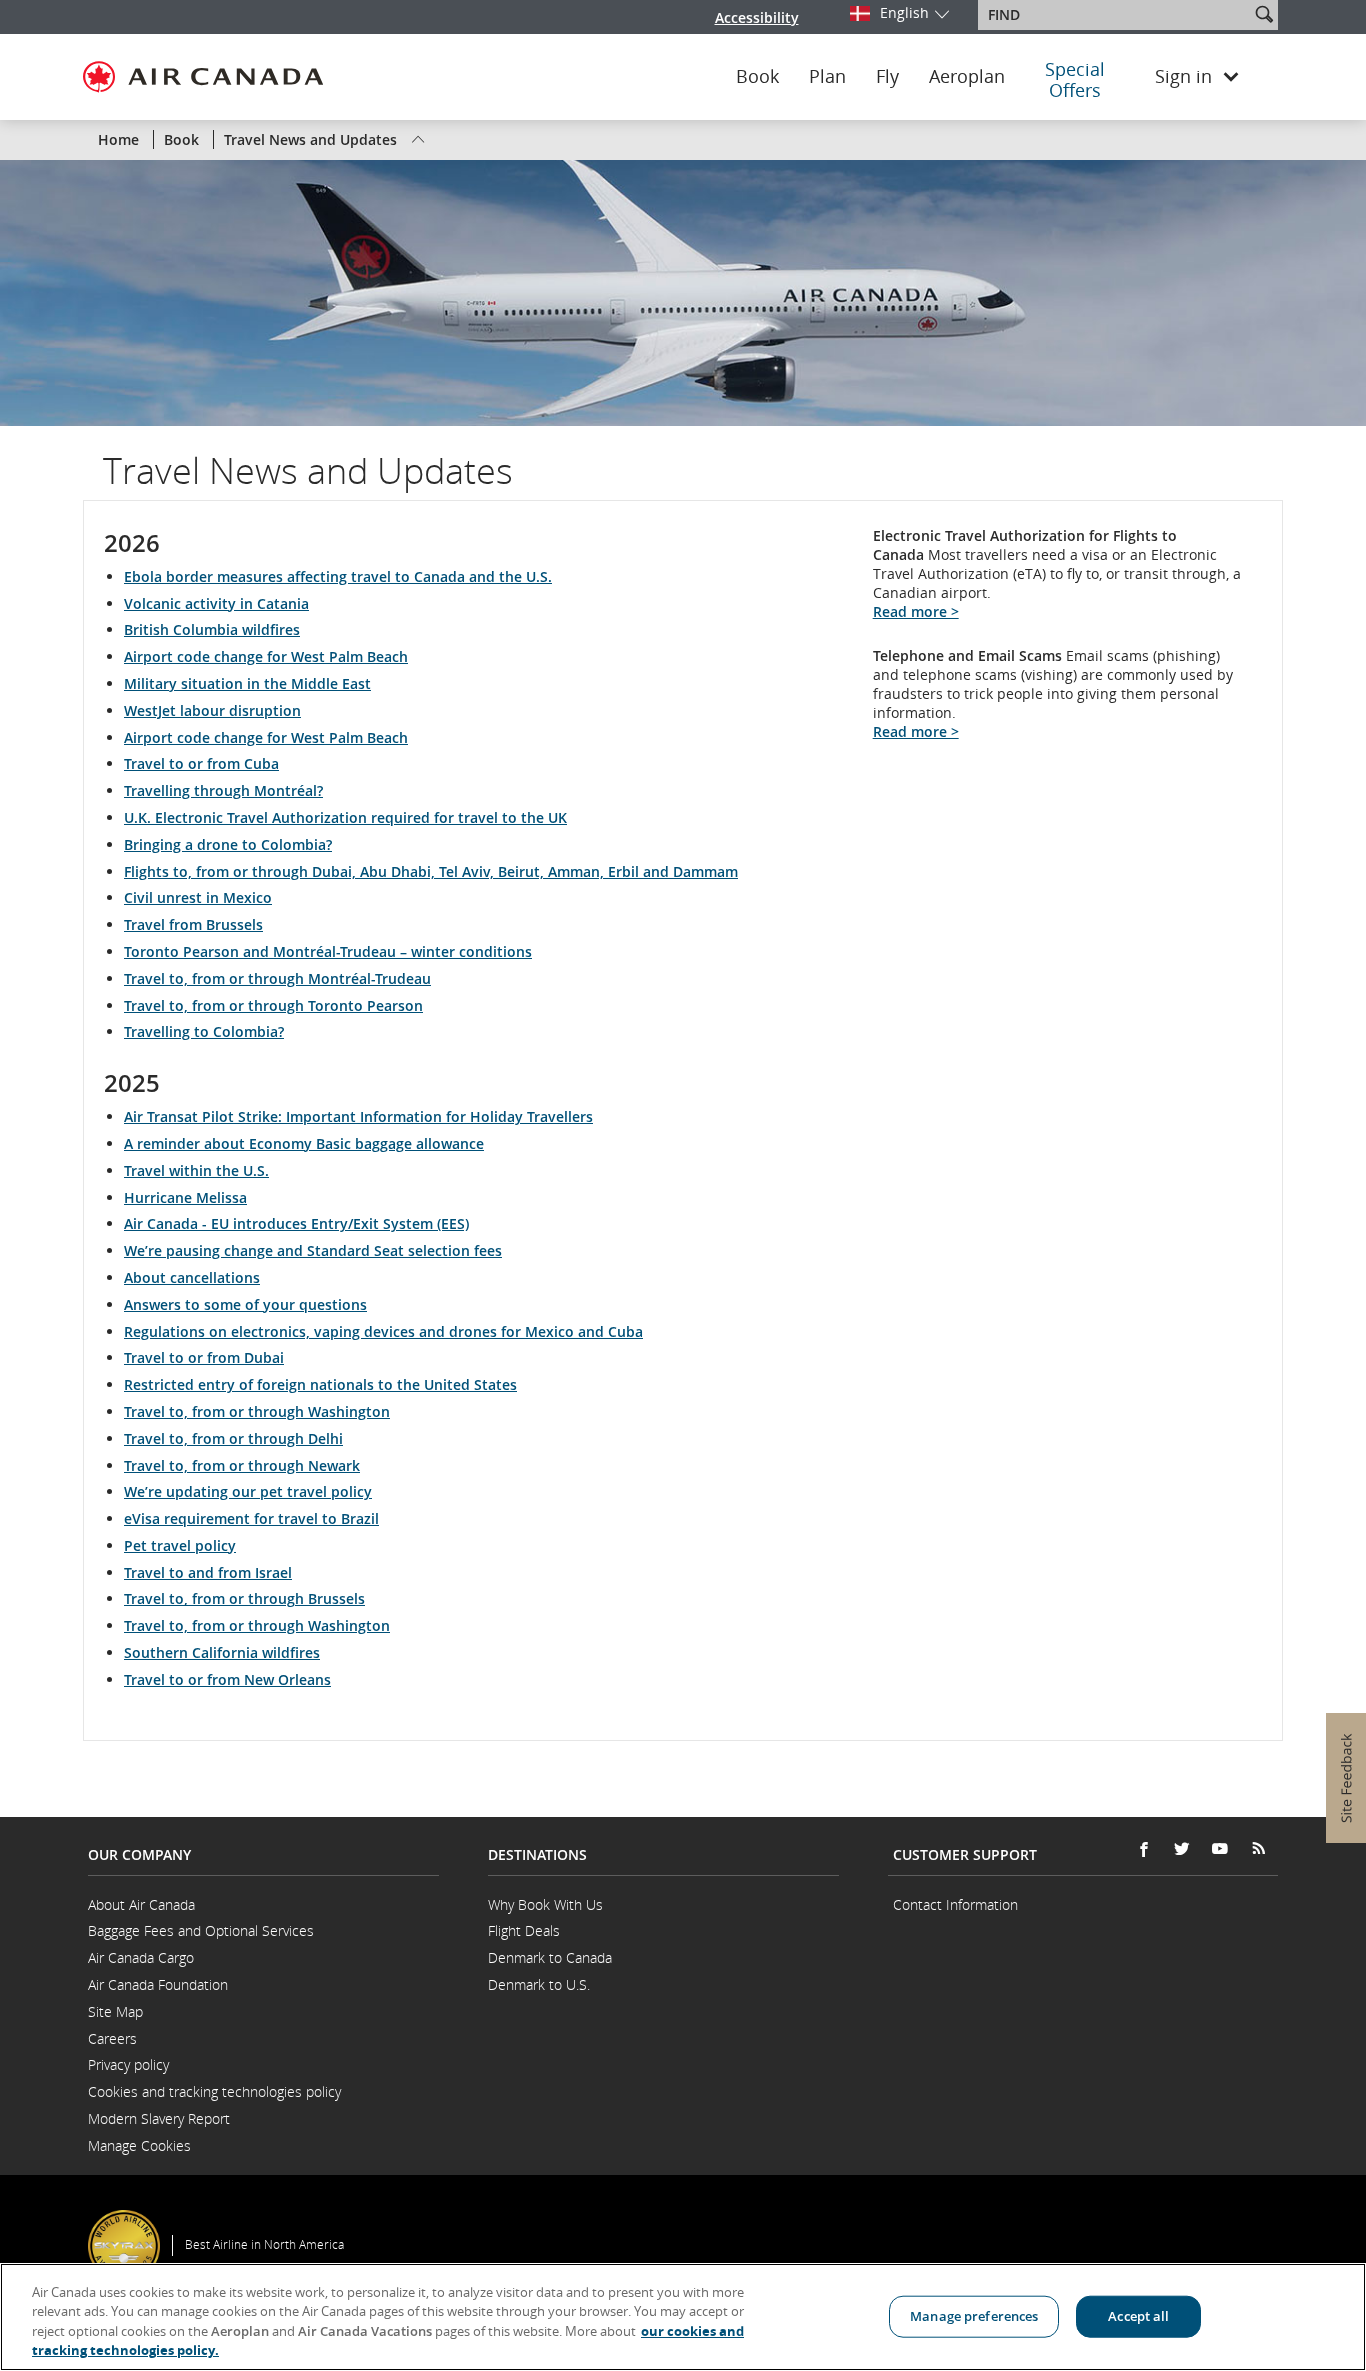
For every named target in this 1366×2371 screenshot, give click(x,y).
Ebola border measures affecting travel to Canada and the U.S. (338, 576)
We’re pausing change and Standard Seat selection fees (313, 1250)
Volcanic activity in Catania (216, 603)
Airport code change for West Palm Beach (266, 656)
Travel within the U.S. (196, 1170)
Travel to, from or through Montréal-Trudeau (277, 978)
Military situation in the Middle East (247, 683)
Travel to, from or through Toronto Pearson (273, 1005)
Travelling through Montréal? (223, 790)
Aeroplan (967, 77)
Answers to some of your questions (245, 1304)
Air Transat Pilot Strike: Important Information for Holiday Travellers (358, 1116)
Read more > (916, 611)
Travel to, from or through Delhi (233, 1438)
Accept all (1138, 2316)
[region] (683, 2317)
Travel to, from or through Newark (242, 1465)
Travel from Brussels (193, 924)
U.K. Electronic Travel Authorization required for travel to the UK (345, 817)
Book (757, 77)
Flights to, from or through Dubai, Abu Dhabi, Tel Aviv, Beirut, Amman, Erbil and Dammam (431, 871)
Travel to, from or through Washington (257, 1411)
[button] (1264, 14)
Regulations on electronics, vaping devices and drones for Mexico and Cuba (383, 1331)
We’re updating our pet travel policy (248, 1491)
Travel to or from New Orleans (227, 1679)
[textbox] (1115, 15)
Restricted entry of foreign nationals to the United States (320, 1384)
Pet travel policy (180, 1545)
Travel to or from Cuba (201, 763)
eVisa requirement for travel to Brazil (251, 1518)
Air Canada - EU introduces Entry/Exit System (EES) (296, 1223)
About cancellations (192, 1277)
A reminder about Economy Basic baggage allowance (304, 1143)
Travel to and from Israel (208, 1572)
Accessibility (757, 17)
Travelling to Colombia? (204, 1031)
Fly (887, 77)
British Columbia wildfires (212, 629)
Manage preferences (974, 2316)
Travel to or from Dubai (204, 1357)
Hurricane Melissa (185, 1197)
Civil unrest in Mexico (198, 897)
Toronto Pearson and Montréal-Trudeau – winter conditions (328, 951)
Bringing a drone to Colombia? (228, 844)
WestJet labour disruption (212, 710)
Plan (827, 77)
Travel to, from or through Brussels (244, 1598)
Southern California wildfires (222, 1652)
